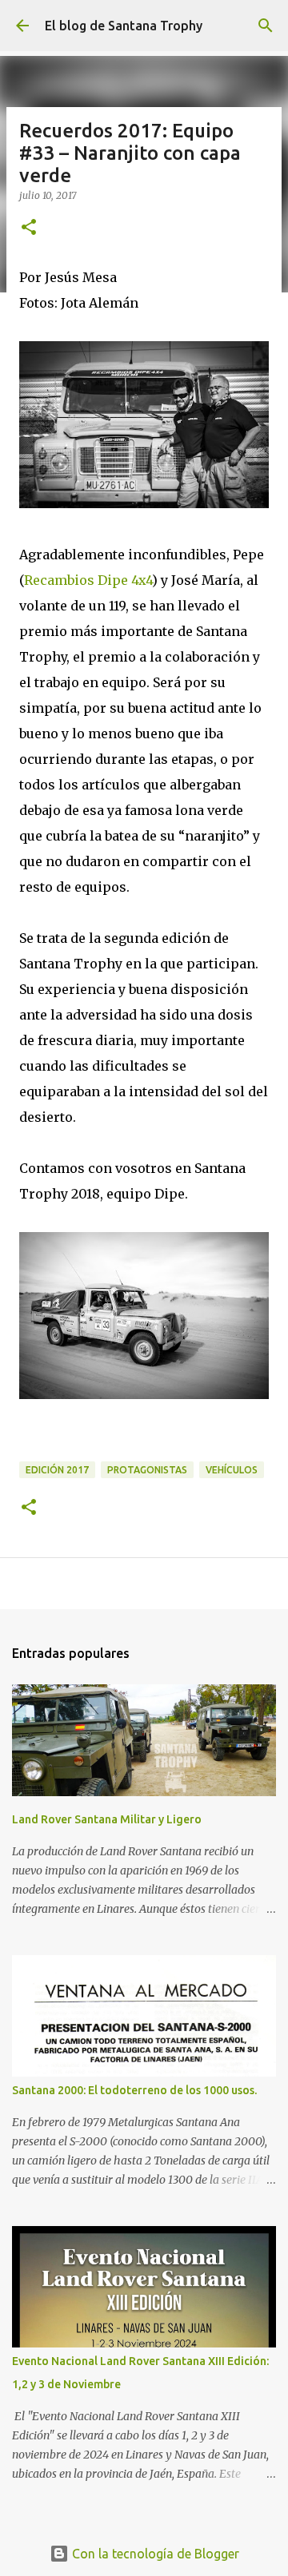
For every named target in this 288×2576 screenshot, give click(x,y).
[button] (29, 228)
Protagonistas (147, 1470)
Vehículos (232, 1470)
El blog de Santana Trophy (124, 26)
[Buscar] (266, 26)
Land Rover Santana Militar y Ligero (107, 1819)
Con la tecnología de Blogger (154, 2554)
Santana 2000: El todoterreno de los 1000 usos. (134, 2090)
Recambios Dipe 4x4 (88, 580)
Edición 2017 (57, 1470)
